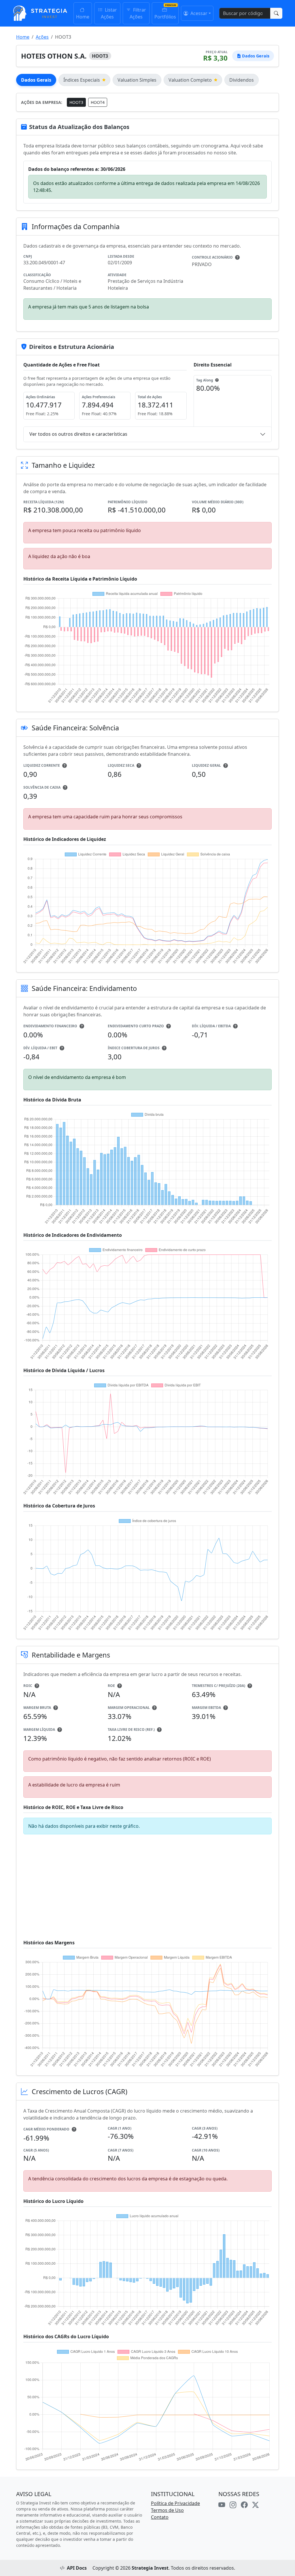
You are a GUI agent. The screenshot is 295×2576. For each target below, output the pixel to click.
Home (83, 17)
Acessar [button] (198, 13)
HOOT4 (98, 102)
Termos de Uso (167, 2510)
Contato (160, 2517)
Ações (42, 37)
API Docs (77, 2568)
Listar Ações (109, 13)
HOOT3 (76, 102)
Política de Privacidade (175, 2503)
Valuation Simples (137, 80)
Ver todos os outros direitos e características (78, 434)
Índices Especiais (82, 80)
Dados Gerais (36, 80)
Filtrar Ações (138, 13)
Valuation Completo (190, 80)
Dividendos (242, 80)
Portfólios (165, 17)
